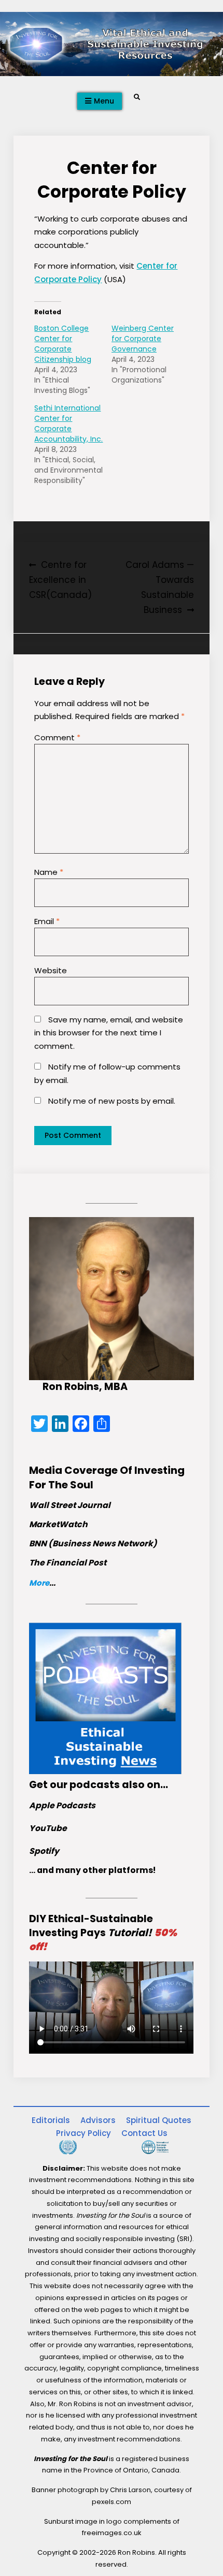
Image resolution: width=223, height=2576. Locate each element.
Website (51, 970)
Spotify (44, 1851)
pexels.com (112, 2502)
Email (47, 921)
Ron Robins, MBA (85, 1387)
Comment (57, 737)
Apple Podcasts (62, 1805)
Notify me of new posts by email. (112, 1101)
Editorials (51, 2120)
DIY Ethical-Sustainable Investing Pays (103, 1933)
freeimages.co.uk (112, 2533)
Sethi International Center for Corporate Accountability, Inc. (68, 423)
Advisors (98, 2120)
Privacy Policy (83, 2133)
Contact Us (144, 2133)
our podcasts (85, 1785)
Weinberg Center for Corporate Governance (143, 339)
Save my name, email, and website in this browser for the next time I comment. (109, 1033)
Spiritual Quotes (159, 2120)
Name (49, 872)
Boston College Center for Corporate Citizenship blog (63, 344)
